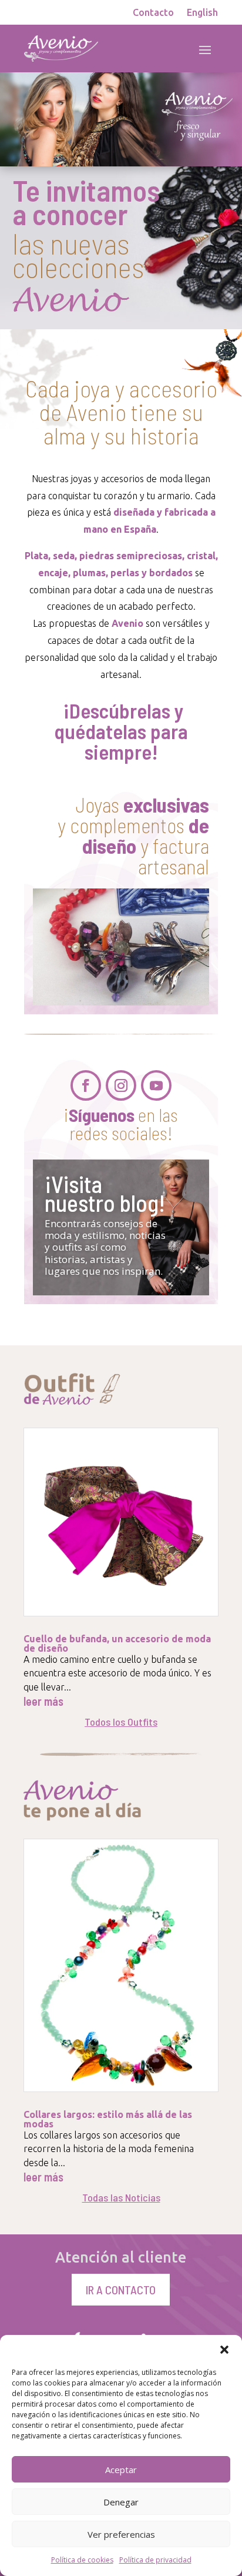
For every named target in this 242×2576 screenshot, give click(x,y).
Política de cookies (82, 2560)
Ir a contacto (121, 2290)
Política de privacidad (155, 2560)
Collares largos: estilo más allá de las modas (108, 2119)
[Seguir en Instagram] (121, 1085)
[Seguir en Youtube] (156, 1085)
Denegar (121, 2502)
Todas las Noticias (121, 2197)
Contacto (153, 13)
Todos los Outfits (121, 1722)
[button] (224, 2350)
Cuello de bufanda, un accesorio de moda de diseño (117, 1643)
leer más (43, 1701)
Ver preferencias (121, 2534)
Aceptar (121, 2470)
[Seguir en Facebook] (86, 1085)
